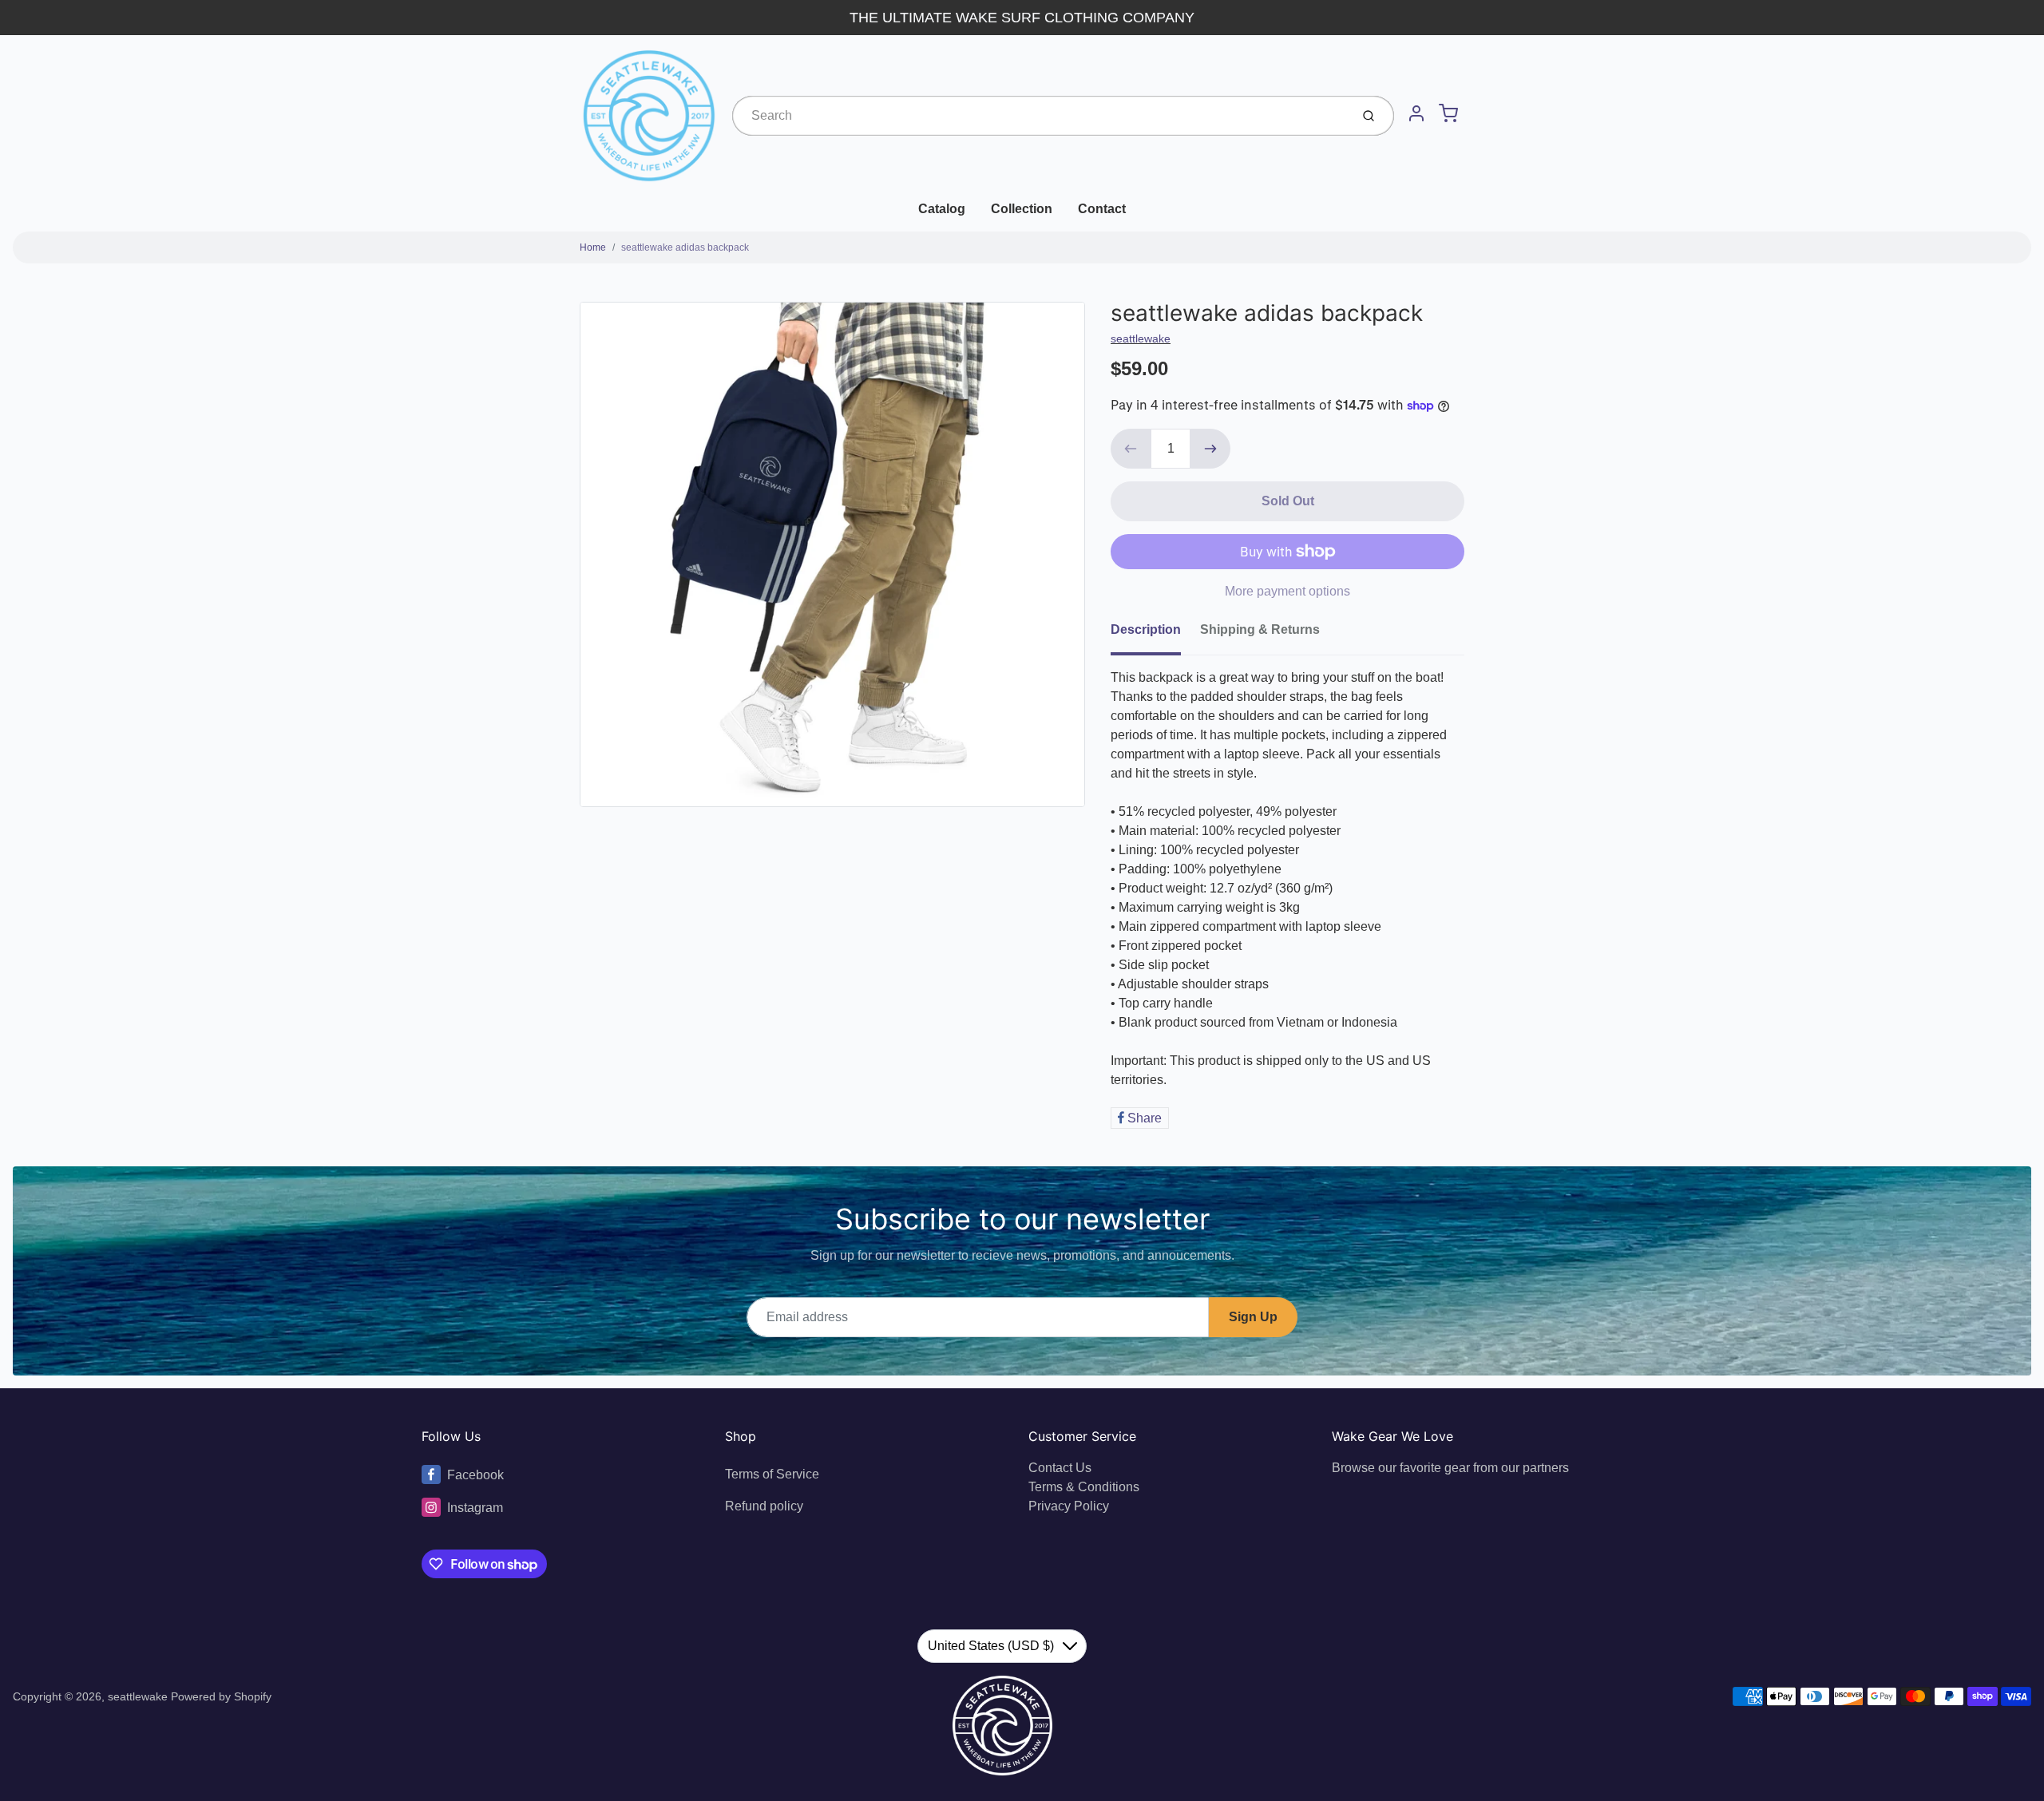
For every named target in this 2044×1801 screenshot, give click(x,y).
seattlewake (1141, 338)
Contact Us (1060, 1468)
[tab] (1155, 635)
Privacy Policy (1069, 1506)
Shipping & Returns (1260, 629)
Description (1146, 629)
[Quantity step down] (1131, 449)
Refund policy (764, 1506)
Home (593, 247)
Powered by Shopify (221, 1696)
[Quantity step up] (1210, 449)
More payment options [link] (1287, 591)
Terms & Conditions (1084, 1487)
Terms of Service (772, 1474)
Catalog (942, 209)
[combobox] (1040, 116)
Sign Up (1253, 1317)
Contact (1102, 209)
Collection (1022, 209)
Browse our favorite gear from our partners (1450, 1468)
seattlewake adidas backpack (685, 247)
